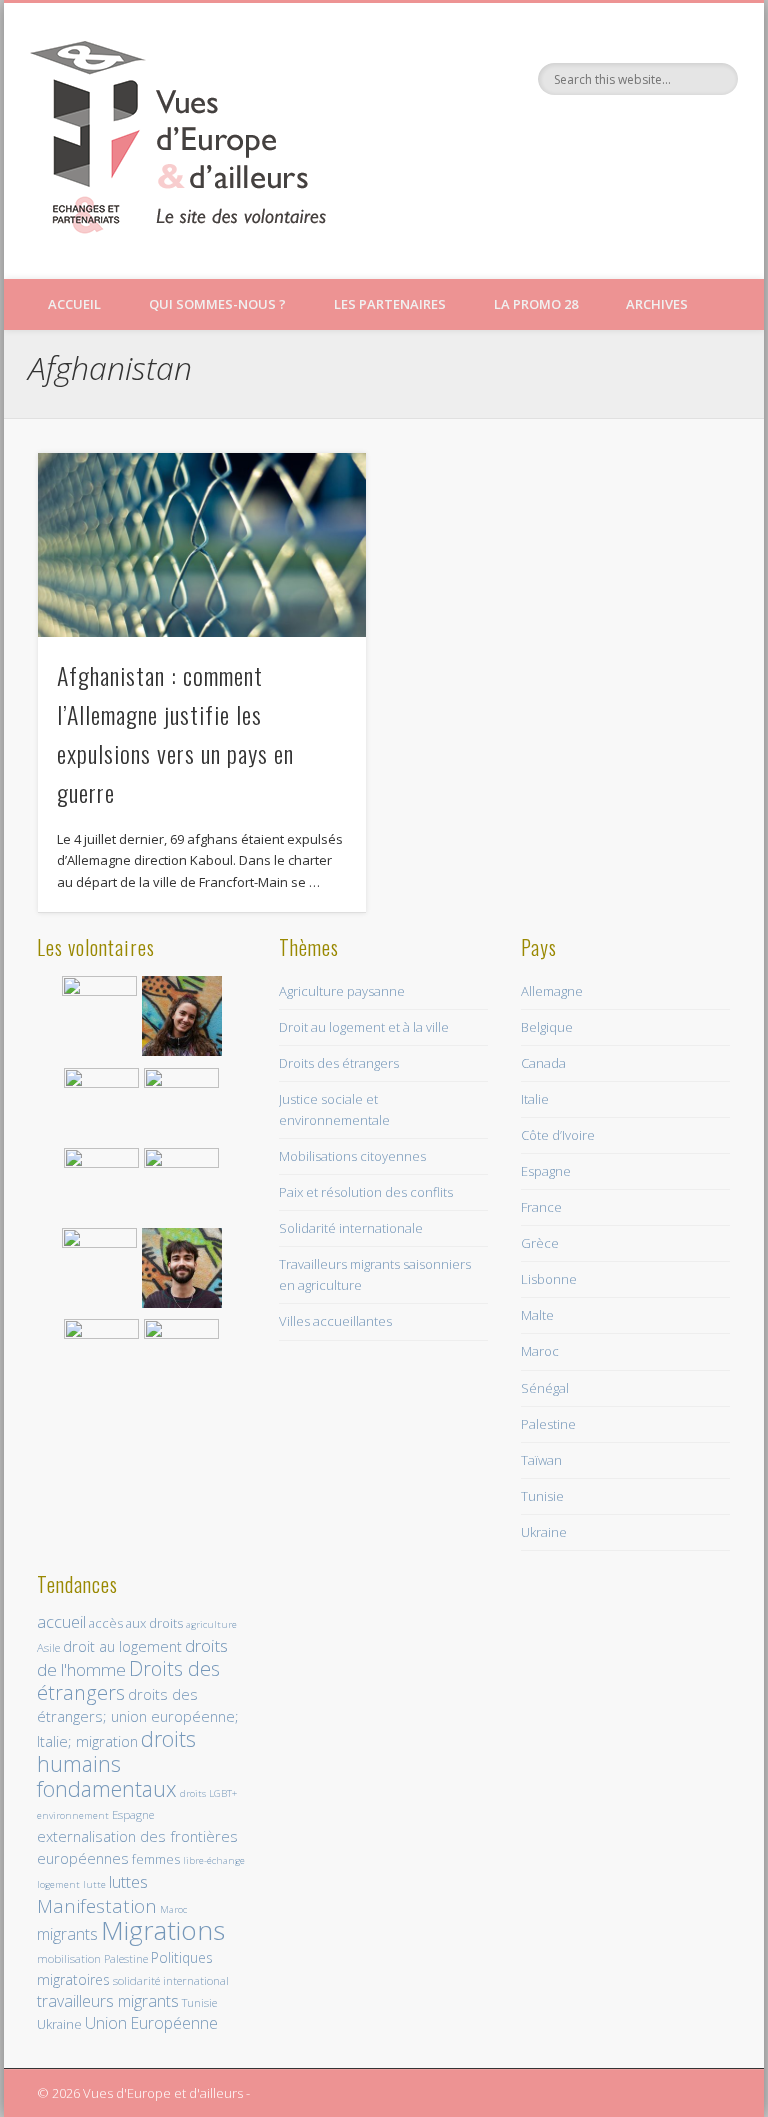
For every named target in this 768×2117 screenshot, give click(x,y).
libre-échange (214, 1860)
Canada (543, 1063)
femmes (156, 1859)
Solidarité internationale (351, 1228)
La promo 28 (536, 304)
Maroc (540, 1351)
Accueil (74, 304)
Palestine (548, 1424)
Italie (535, 1099)
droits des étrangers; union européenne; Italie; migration (138, 1717)
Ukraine (544, 1532)
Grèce (540, 1243)
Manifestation (97, 1905)
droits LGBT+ (208, 1793)
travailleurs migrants (108, 2001)
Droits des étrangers (339, 1063)
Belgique (547, 1027)
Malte (537, 1315)
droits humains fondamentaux (116, 1763)
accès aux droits (136, 1623)
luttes (128, 1881)
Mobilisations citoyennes (352, 1156)
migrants (67, 1934)
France (541, 1207)
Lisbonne (549, 1279)
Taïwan (541, 1460)
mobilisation (69, 1958)
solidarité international (171, 1980)
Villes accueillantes (335, 1321)
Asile (48, 1647)
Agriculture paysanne (342, 991)
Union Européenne (151, 2023)
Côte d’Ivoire (558, 1135)
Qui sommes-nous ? (217, 304)
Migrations (163, 1930)
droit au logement (122, 1646)
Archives (657, 304)
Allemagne (552, 991)
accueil (61, 1621)
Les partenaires (390, 304)
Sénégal (545, 1388)
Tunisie (542, 1496)
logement (58, 1884)
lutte (94, 1884)
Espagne (546, 1171)
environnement (73, 1815)
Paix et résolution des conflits (366, 1192)
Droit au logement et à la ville (364, 1027)
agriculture (211, 1624)
